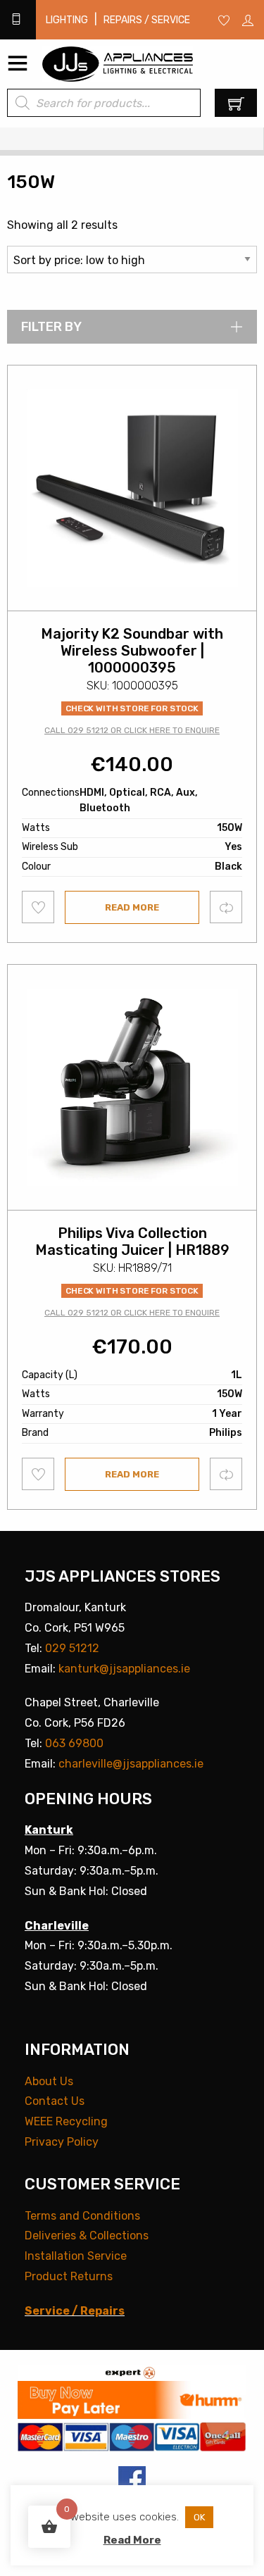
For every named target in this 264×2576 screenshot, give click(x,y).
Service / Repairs (75, 2311)
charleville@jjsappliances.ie (131, 1764)
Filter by (51, 327)
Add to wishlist (38, 907)
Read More (132, 2540)
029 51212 (72, 1648)
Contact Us (55, 2101)
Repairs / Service (147, 20)
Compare (226, 907)
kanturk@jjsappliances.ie (124, 1669)
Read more (132, 907)
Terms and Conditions (82, 2216)
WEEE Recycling (66, 2121)
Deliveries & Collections (87, 2236)
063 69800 (74, 1743)
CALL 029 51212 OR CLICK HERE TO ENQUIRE (132, 730)
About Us (49, 2081)
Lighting (67, 20)
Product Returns (69, 2276)
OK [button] (199, 2517)
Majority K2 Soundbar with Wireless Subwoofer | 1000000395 (132, 651)
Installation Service (76, 2256)
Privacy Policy (62, 2142)
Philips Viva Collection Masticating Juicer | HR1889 (132, 1242)
